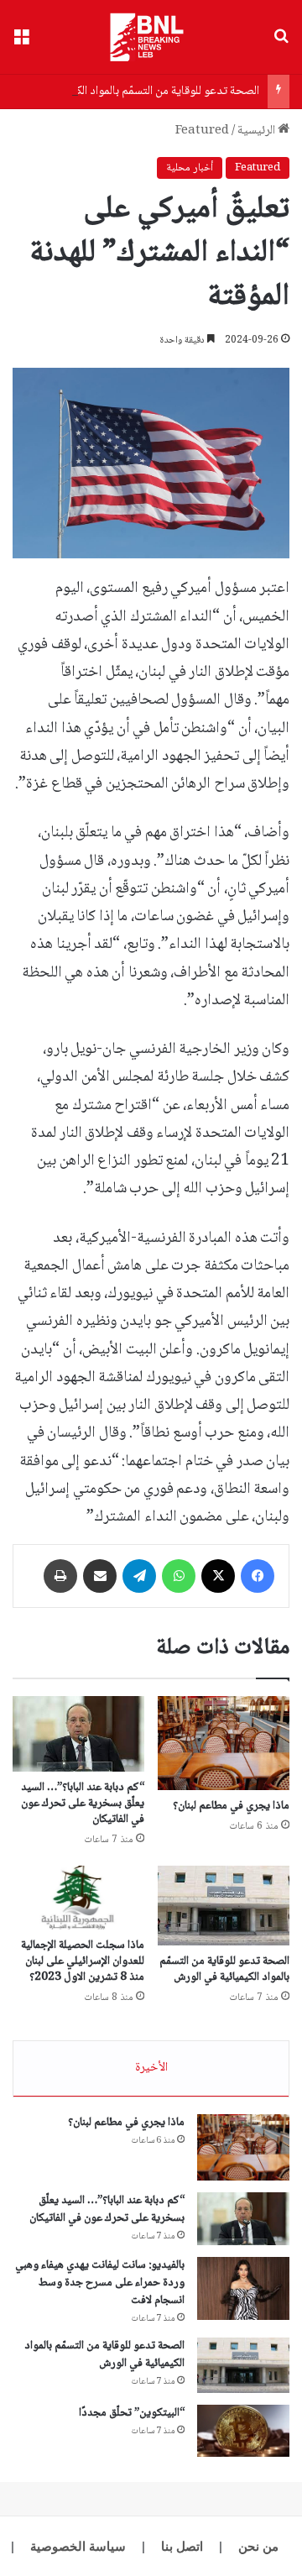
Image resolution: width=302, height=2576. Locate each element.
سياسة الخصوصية (78, 2546)
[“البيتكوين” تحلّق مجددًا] (243, 2431)
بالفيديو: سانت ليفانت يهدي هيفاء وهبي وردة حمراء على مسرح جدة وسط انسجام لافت (100, 2283)
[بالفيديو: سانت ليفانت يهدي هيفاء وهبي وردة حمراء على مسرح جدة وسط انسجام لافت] (243, 2288)
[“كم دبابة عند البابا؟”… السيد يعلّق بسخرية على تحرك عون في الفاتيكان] (78, 1734)
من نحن (258, 2546)
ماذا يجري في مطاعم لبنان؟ (231, 1806)
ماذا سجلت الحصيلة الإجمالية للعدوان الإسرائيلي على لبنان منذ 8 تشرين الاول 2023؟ (83, 1961)
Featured (202, 131)
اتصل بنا (182, 2546)
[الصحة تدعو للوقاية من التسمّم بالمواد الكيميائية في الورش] (224, 1906)
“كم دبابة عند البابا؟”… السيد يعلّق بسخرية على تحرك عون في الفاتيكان (83, 1804)
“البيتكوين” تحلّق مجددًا (132, 2413)
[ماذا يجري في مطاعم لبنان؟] (224, 1743)
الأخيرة (151, 2068)
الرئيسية (258, 131)
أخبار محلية (190, 168)
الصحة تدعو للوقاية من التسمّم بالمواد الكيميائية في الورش (224, 1969)
